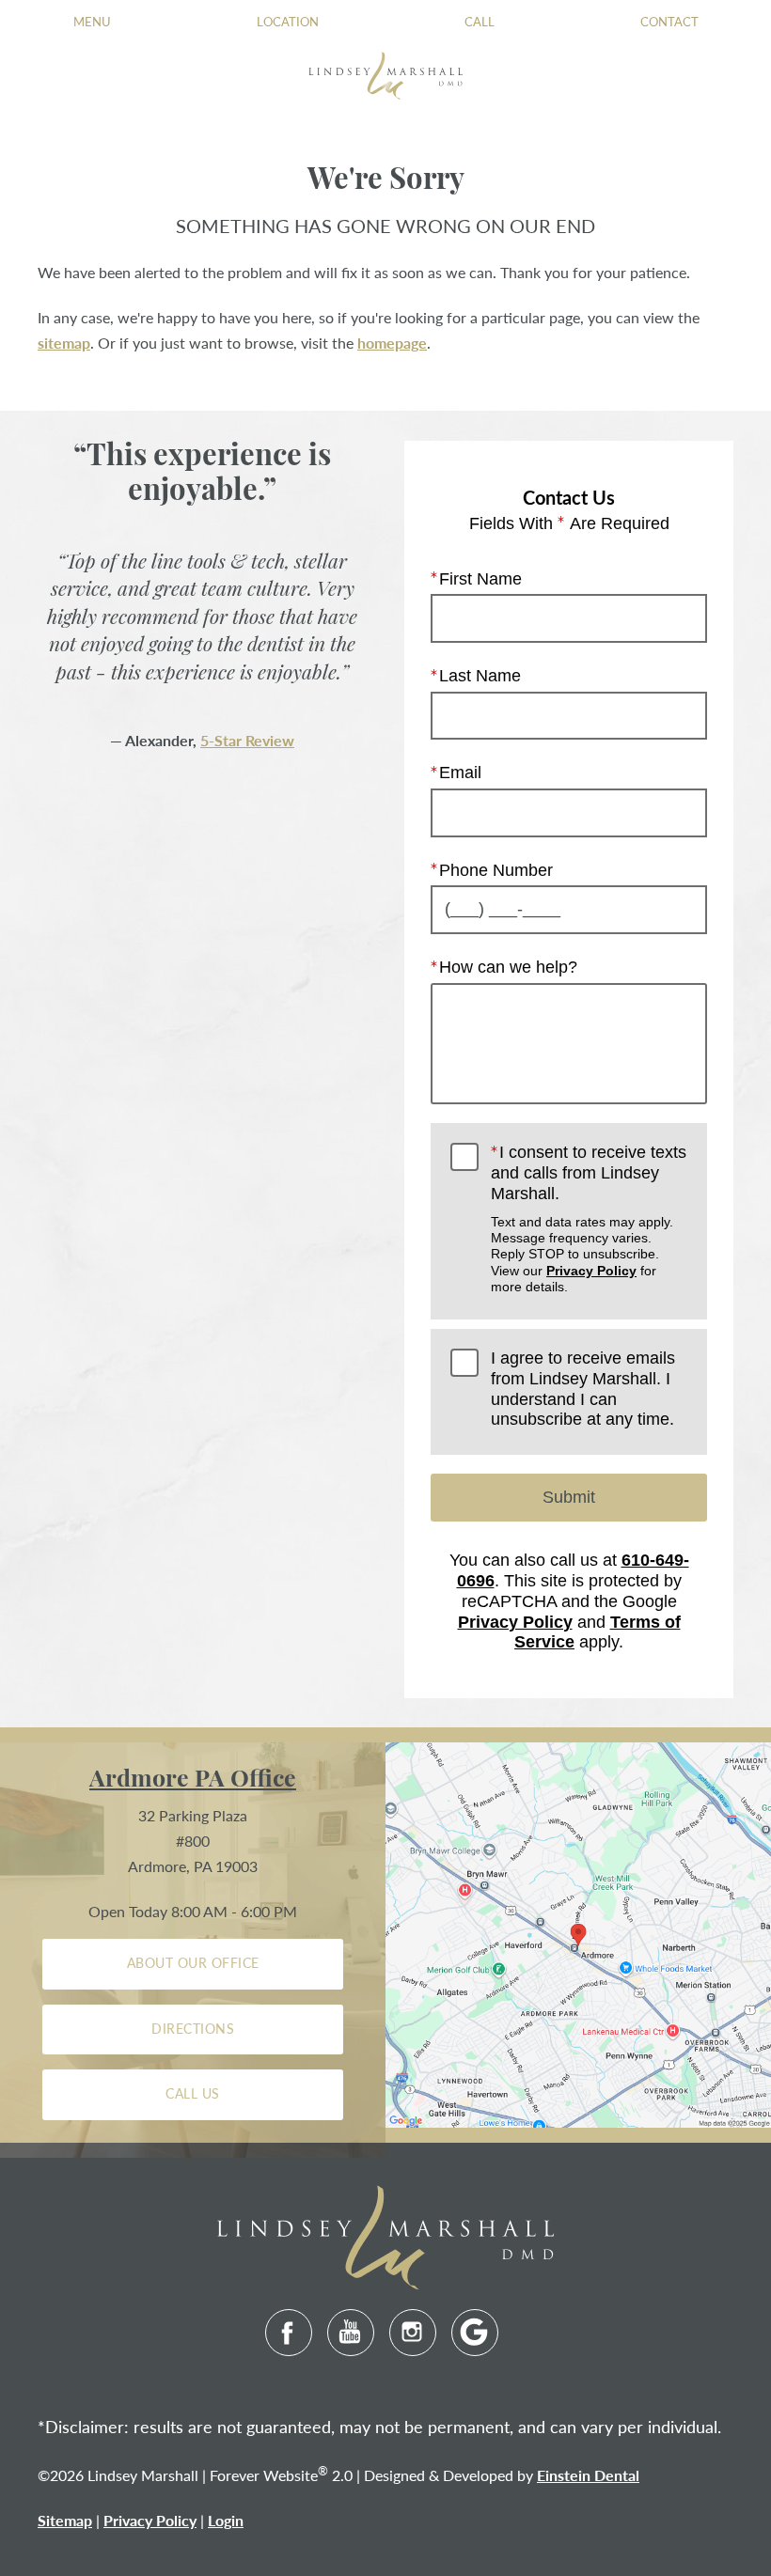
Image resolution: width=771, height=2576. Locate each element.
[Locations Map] (578, 1933)
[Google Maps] (475, 2333)
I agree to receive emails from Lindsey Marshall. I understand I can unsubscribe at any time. (583, 1389)
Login (226, 2520)
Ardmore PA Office (193, 1780)
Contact (669, 21)
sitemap (64, 343)
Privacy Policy (591, 1271)
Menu (92, 21)
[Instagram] (413, 2333)
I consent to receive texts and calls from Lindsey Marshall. (589, 1218)
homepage (392, 343)
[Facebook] (289, 2333)
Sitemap (65, 2520)
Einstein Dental (588, 2475)
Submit (569, 1497)
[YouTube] (351, 2333)
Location (288, 21)
